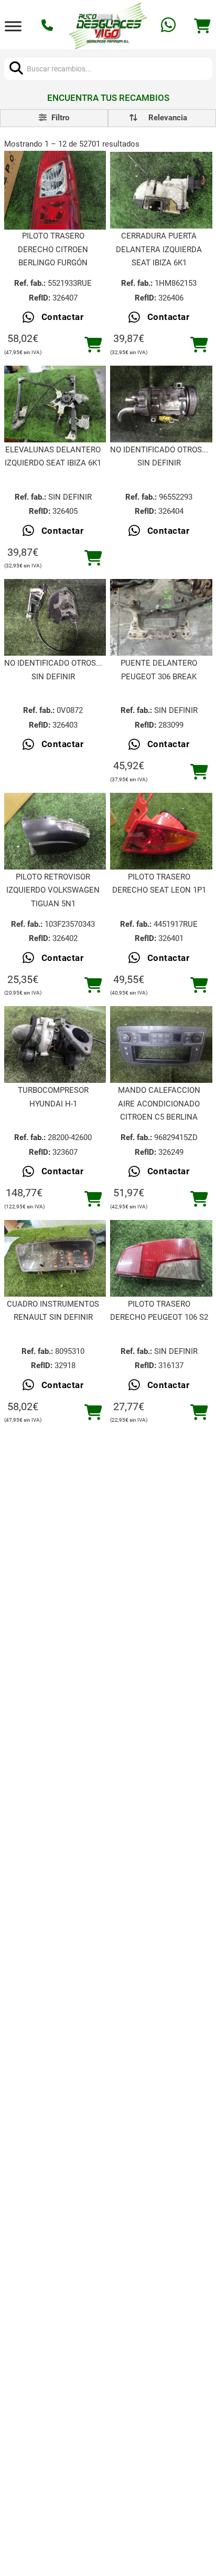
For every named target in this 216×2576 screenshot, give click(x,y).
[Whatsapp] (170, 26)
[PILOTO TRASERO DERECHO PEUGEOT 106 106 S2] (161, 1258)
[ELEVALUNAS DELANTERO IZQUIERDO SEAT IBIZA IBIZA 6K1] (55, 404)
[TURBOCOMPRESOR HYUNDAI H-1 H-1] (55, 1044)
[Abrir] (13, 26)
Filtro (59, 118)
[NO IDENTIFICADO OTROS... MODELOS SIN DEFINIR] (161, 404)
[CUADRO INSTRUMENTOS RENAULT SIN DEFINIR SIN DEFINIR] (55, 1258)
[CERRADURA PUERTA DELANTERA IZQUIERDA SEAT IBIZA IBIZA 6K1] (161, 190)
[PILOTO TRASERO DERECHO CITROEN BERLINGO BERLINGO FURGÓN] (55, 190)
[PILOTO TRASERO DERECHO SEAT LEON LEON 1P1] (161, 831)
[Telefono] (48, 26)
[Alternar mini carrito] (202, 26)
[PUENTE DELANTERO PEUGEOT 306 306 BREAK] (161, 617)
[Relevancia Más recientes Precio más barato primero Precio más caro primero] (162, 118)
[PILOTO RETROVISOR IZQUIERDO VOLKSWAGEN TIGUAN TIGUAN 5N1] (55, 831)
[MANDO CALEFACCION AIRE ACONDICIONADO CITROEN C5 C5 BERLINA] (161, 1044)
